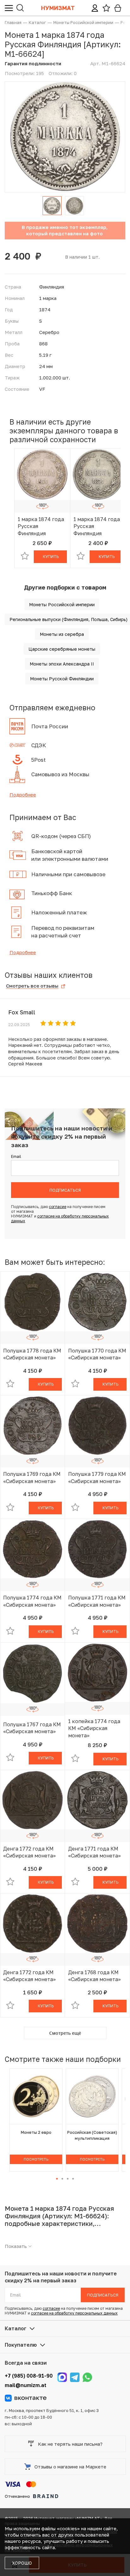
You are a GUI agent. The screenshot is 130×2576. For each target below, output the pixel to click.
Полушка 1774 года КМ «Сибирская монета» (32, 1601)
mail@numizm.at (26, 2385)
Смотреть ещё (65, 2033)
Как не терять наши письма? (70, 2444)
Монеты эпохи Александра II (62, 664)
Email (16, 1156)
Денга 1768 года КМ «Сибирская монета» (95, 1976)
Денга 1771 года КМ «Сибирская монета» (95, 1852)
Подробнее (23, 795)
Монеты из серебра (62, 634)
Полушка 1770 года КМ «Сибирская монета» (97, 1354)
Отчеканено (17, 2496)
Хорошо (22, 2563)
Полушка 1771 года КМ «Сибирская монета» (97, 1601)
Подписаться (65, 1190)
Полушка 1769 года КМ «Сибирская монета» (32, 1477)
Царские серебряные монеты (62, 649)
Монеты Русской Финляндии (62, 679)
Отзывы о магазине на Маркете (70, 2467)
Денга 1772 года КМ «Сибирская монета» (30, 1852)
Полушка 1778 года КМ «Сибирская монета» (32, 1354)
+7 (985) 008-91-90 (29, 2376)
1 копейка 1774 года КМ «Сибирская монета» (94, 1728)
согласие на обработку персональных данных (74, 2313)
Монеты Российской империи (62, 604)
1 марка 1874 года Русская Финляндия (41, 526)
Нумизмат (58, 8)
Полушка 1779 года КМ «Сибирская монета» (97, 1477)
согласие (58, 1207)
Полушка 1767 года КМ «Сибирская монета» (32, 1728)
